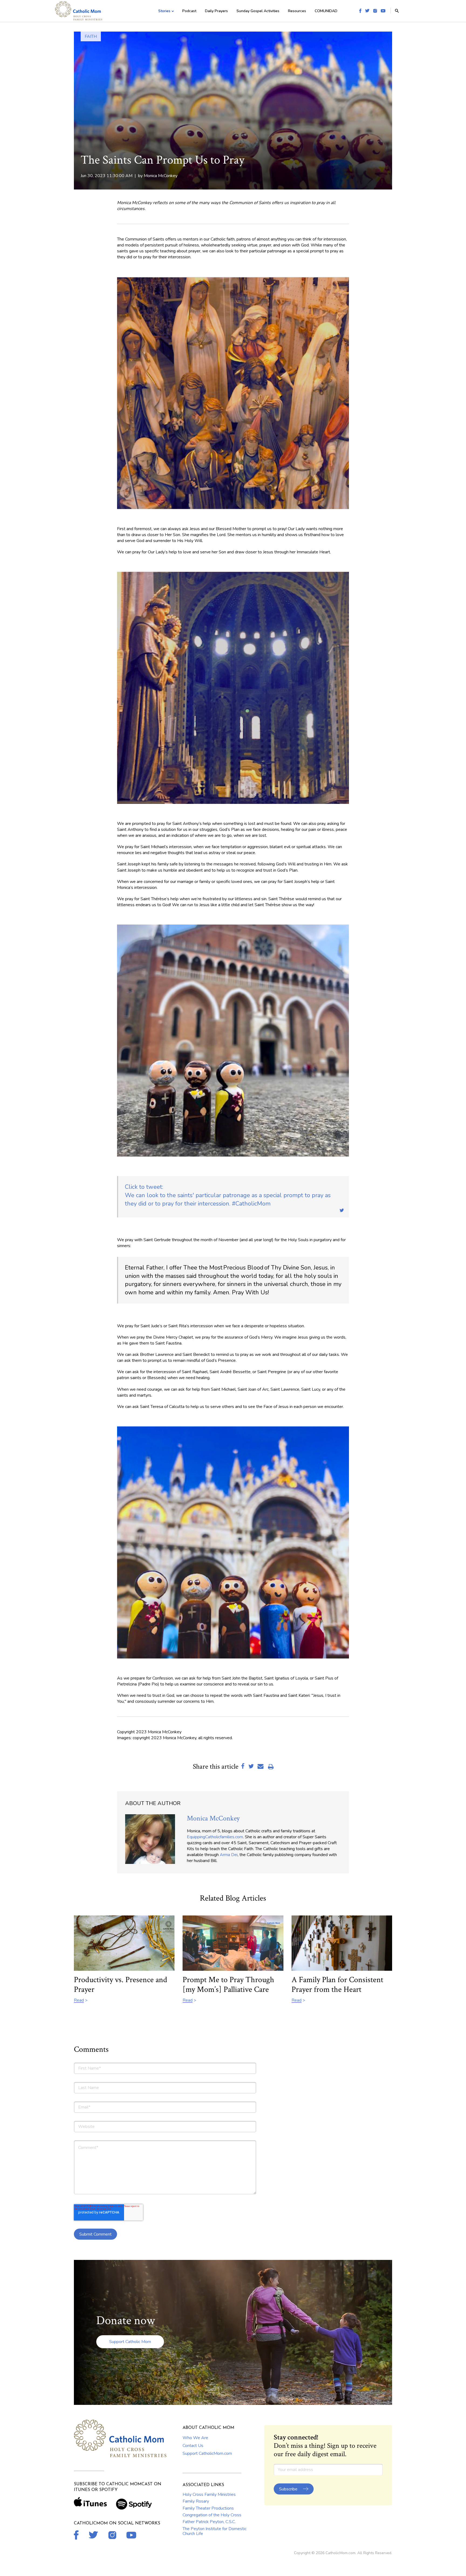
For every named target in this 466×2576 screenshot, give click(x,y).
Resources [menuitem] (297, 11)
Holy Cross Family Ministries (209, 2494)
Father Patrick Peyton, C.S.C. (209, 2522)
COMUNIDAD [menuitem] (326, 11)
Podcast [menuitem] (189, 11)
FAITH (91, 36)
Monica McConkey (161, 176)
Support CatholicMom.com (207, 2453)
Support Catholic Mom (130, 2342)
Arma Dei (229, 1855)
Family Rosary (196, 2501)
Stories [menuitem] (164, 11)
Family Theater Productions (208, 2508)
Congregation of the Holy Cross (212, 2515)
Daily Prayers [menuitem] (216, 11)
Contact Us (193, 2446)
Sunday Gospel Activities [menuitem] (258, 11)
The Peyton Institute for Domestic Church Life (215, 2531)
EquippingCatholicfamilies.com (215, 1837)
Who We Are (195, 2438)
